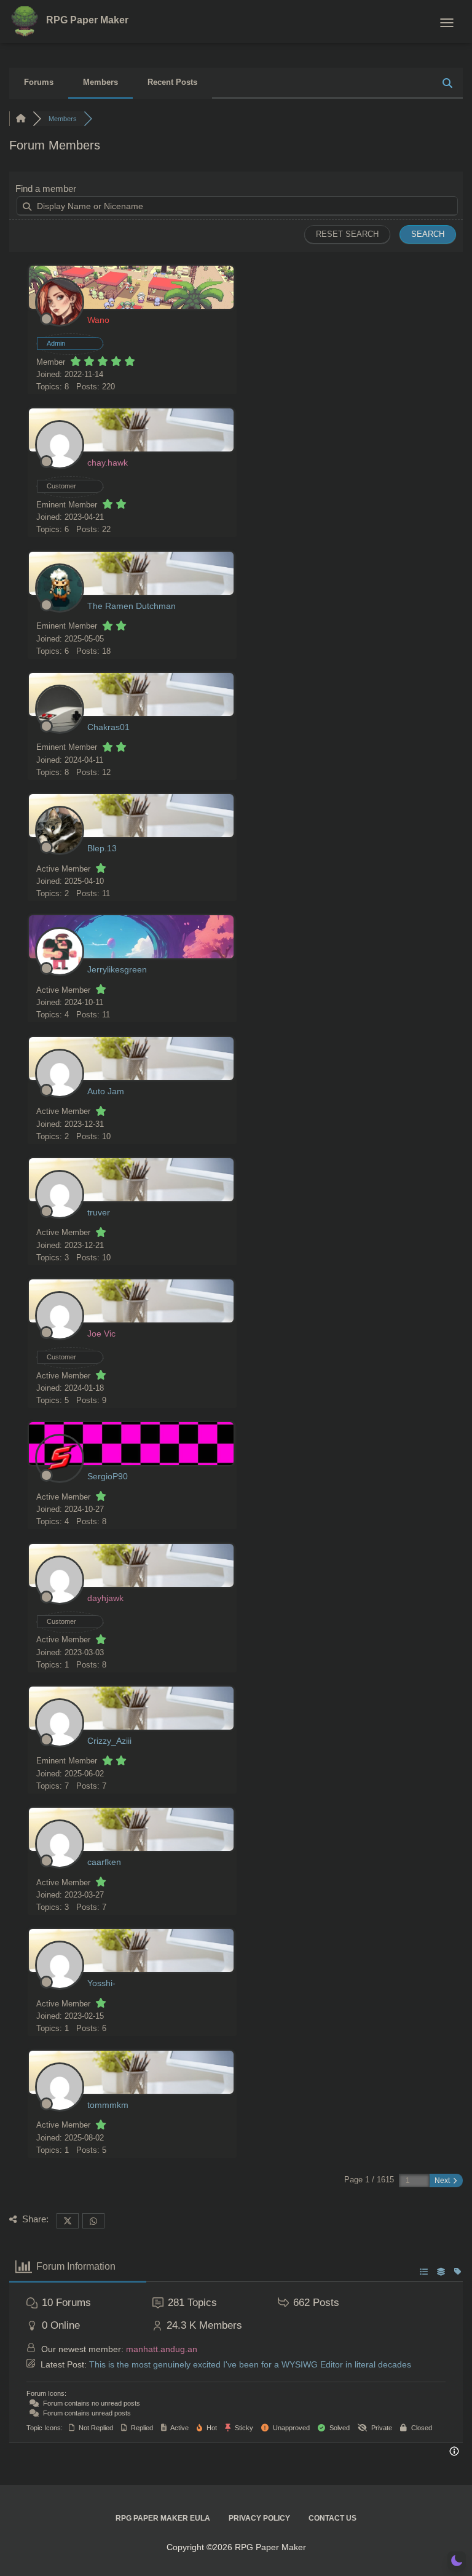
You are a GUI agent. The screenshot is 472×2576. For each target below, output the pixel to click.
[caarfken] (60, 1866)
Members (100, 82)
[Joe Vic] (60, 1338)
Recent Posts (172, 82)
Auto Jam (106, 1091)
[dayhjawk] (60, 1602)
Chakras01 (108, 727)
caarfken (104, 1862)
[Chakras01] (60, 731)
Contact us (332, 2518)
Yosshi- (101, 1983)
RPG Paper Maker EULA (163, 2518)
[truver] (60, 1216)
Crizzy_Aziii (109, 1741)
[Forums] (21, 119)
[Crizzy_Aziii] (60, 1745)
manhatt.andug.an (162, 2349)
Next (443, 2180)
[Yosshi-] (60, 1987)
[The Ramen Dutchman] (60, 610)
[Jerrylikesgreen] (60, 973)
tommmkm (108, 2105)
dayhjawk (105, 1598)
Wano (98, 320)
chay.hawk (108, 463)
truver (99, 1212)
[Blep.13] (60, 852)
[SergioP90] (60, 1480)
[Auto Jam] (60, 1095)
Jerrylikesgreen (117, 969)
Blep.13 (102, 848)
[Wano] (60, 324)
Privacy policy (259, 2518)
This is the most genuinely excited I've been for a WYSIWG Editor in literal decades (250, 2364)
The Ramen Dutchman (132, 606)
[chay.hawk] (60, 467)
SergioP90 (108, 1476)
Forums (39, 82)
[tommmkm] (60, 2109)
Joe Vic (101, 1334)
